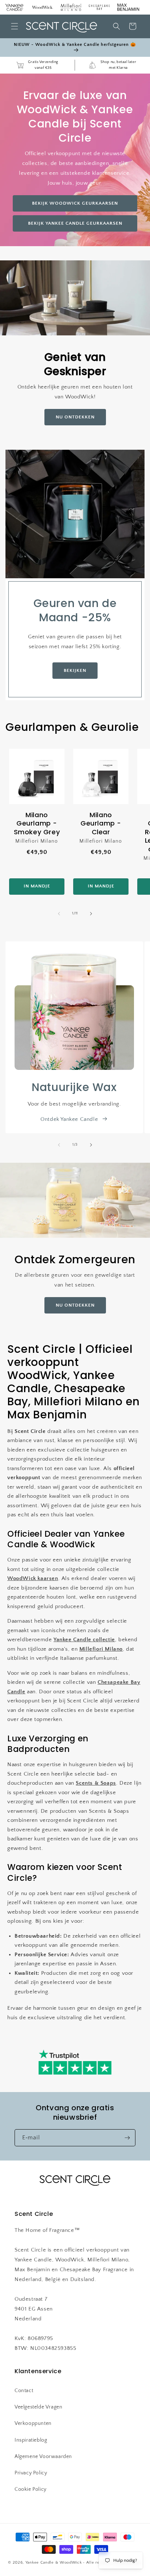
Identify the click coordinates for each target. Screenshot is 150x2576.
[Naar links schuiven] (59, 914)
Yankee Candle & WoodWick (54, 2563)
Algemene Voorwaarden (43, 2457)
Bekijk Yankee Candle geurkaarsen (75, 223)
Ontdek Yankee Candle (69, 1119)
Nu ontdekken (75, 1305)
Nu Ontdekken (75, 417)
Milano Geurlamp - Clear (101, 823)
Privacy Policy (31, 2473)
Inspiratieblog (31, 2440)
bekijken (75, 670)
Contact (24, 2391)
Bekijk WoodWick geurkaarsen (75, 203)
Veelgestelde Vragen (38, 2407)
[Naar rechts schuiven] (91, 914)
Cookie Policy (31, 2489)
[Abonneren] (127, 2138)
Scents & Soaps (96, 1783)
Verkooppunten (33, 2423)
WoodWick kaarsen (33, 1578)
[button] (15, 26)
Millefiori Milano (101, 1649)
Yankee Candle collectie (84, 1640)
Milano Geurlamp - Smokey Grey (37, 823)
